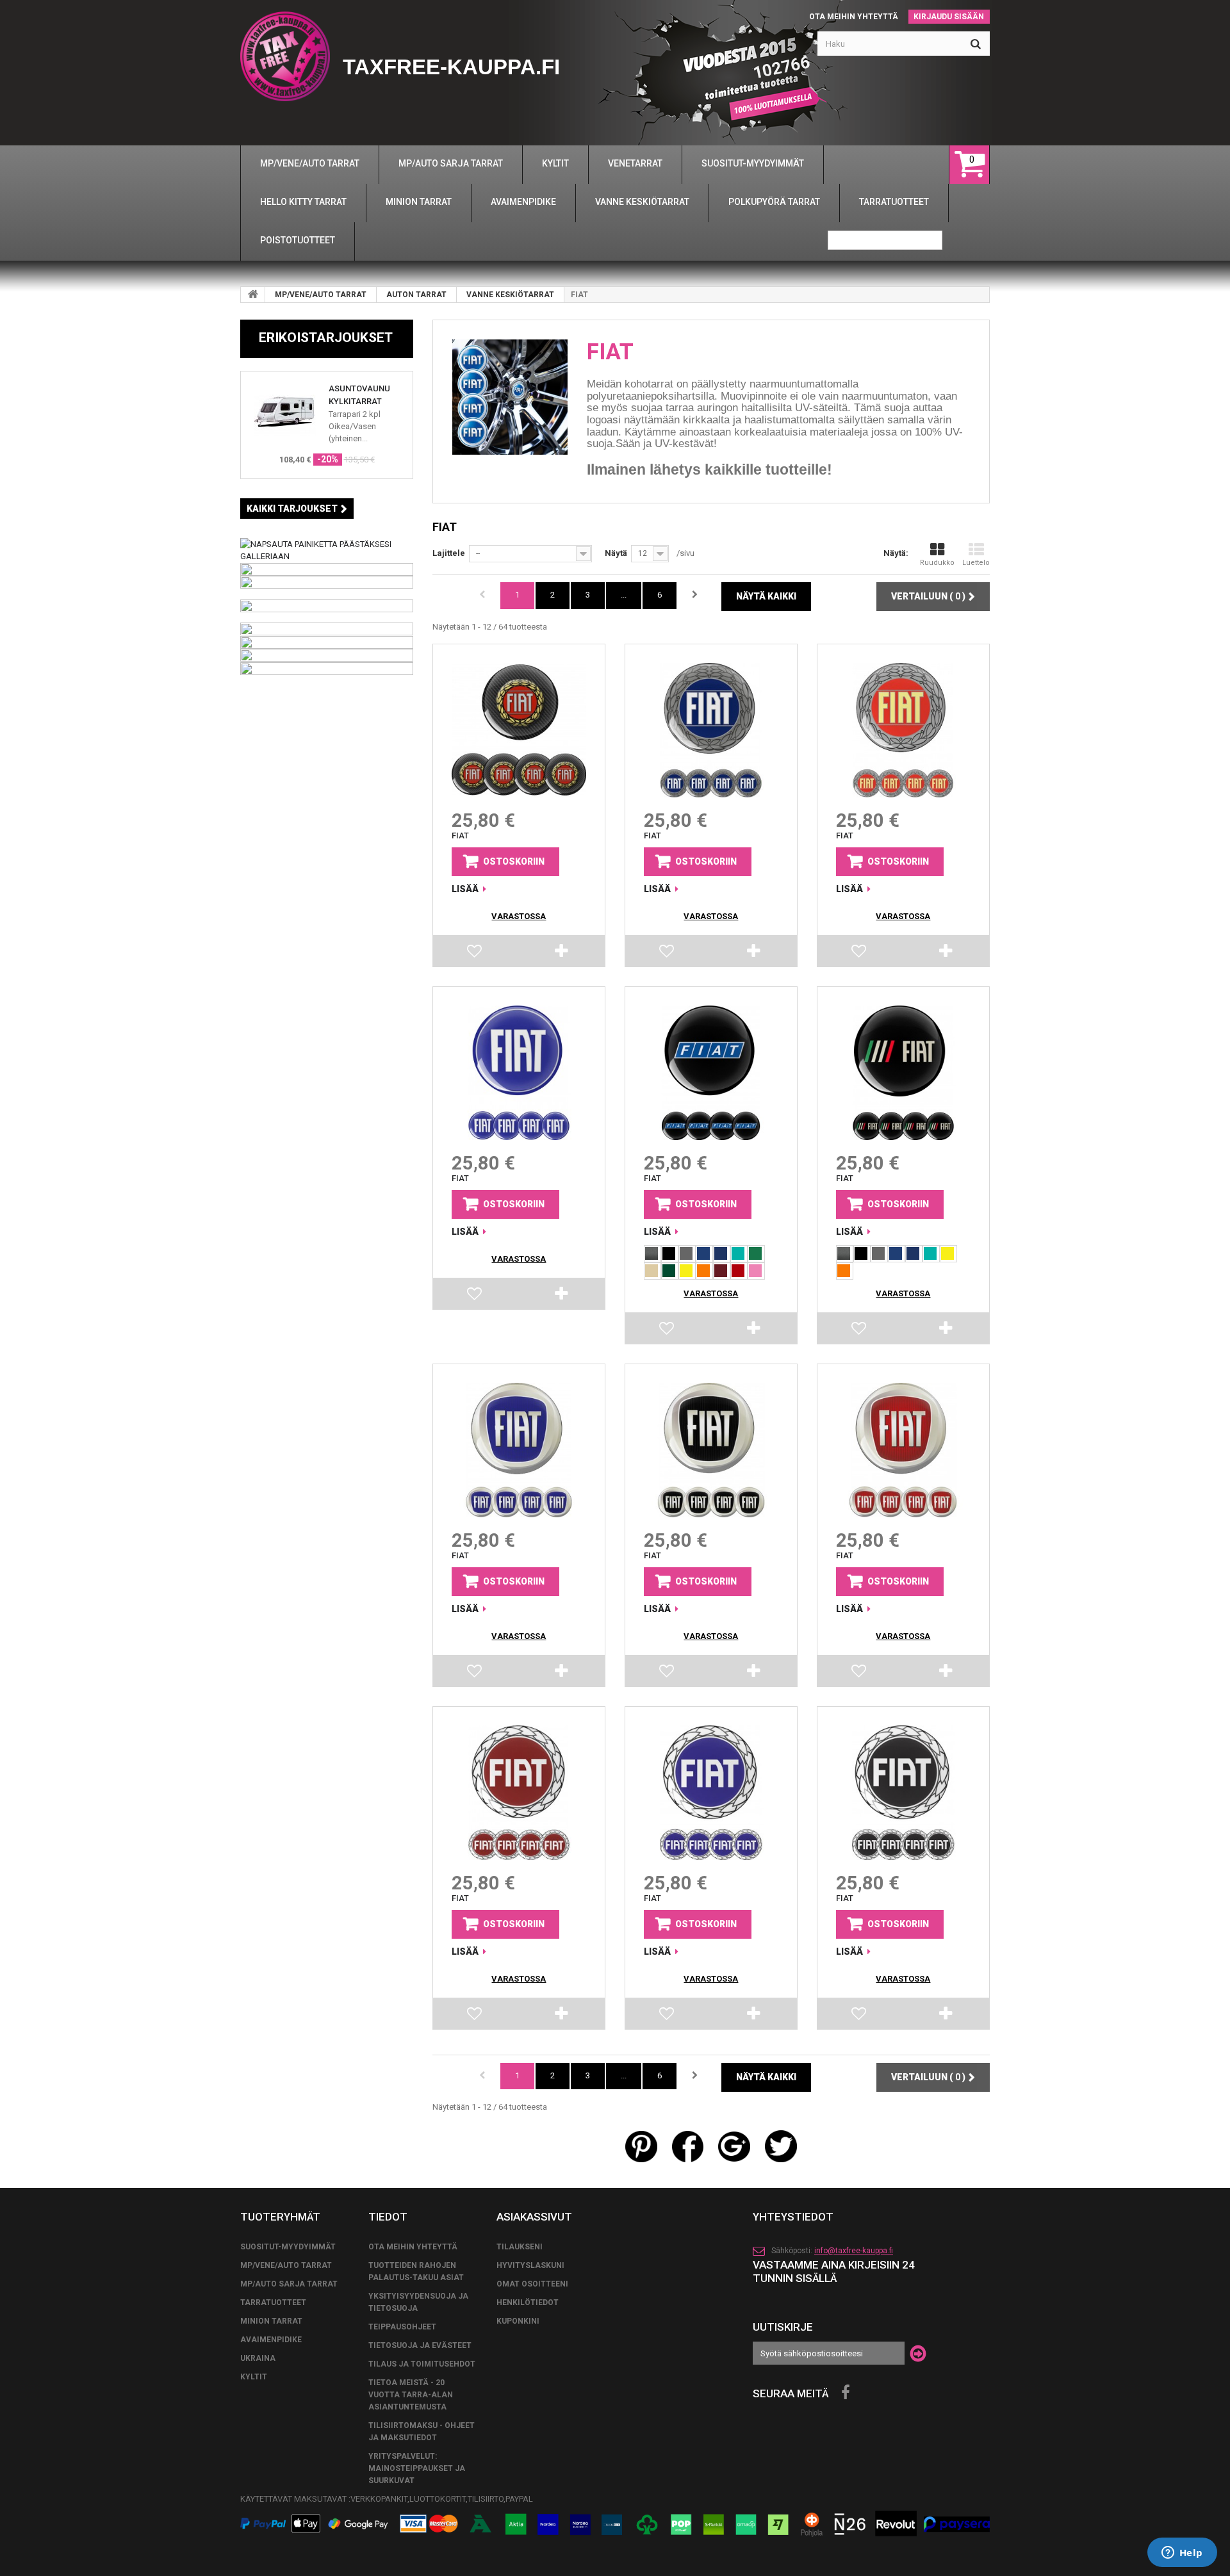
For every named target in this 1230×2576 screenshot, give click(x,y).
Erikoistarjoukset (326, 338)
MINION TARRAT (271, 2321)
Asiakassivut (534, 2217)
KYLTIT (254, 2377)
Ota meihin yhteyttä (854, 17)
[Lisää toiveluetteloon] (475, 954)
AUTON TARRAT (416, 295)
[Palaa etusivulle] (253, 295)
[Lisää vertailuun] (562, 954)
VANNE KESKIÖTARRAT (510, 295)
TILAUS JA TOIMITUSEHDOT (422, 2364)
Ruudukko (937, 563)
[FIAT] (519, 730)
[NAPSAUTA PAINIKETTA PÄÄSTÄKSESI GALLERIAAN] (327, 549)
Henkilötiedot (528, 2303)
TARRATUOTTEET (273, 2303)
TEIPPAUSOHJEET (402, 2327)
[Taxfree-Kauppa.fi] (285, 56)
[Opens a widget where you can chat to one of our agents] (1182, 2554)
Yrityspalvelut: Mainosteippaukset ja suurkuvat (417, 2468)
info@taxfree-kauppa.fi (854, 2251)
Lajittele (449, 553)
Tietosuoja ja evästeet (420, 2345)
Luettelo (976, 563)
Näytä (616, 553)
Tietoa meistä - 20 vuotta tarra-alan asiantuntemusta (411, 2395)
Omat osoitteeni (532, 2284)
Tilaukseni (520, 2247)
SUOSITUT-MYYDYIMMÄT (288, 2247)
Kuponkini (518, 2321)
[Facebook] (846, 2393)
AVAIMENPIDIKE (271, 2340)
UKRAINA (258, 2358)
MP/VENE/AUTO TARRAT (321, 295)
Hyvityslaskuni (530, 2265)
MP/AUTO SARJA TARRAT (289, 2284)
